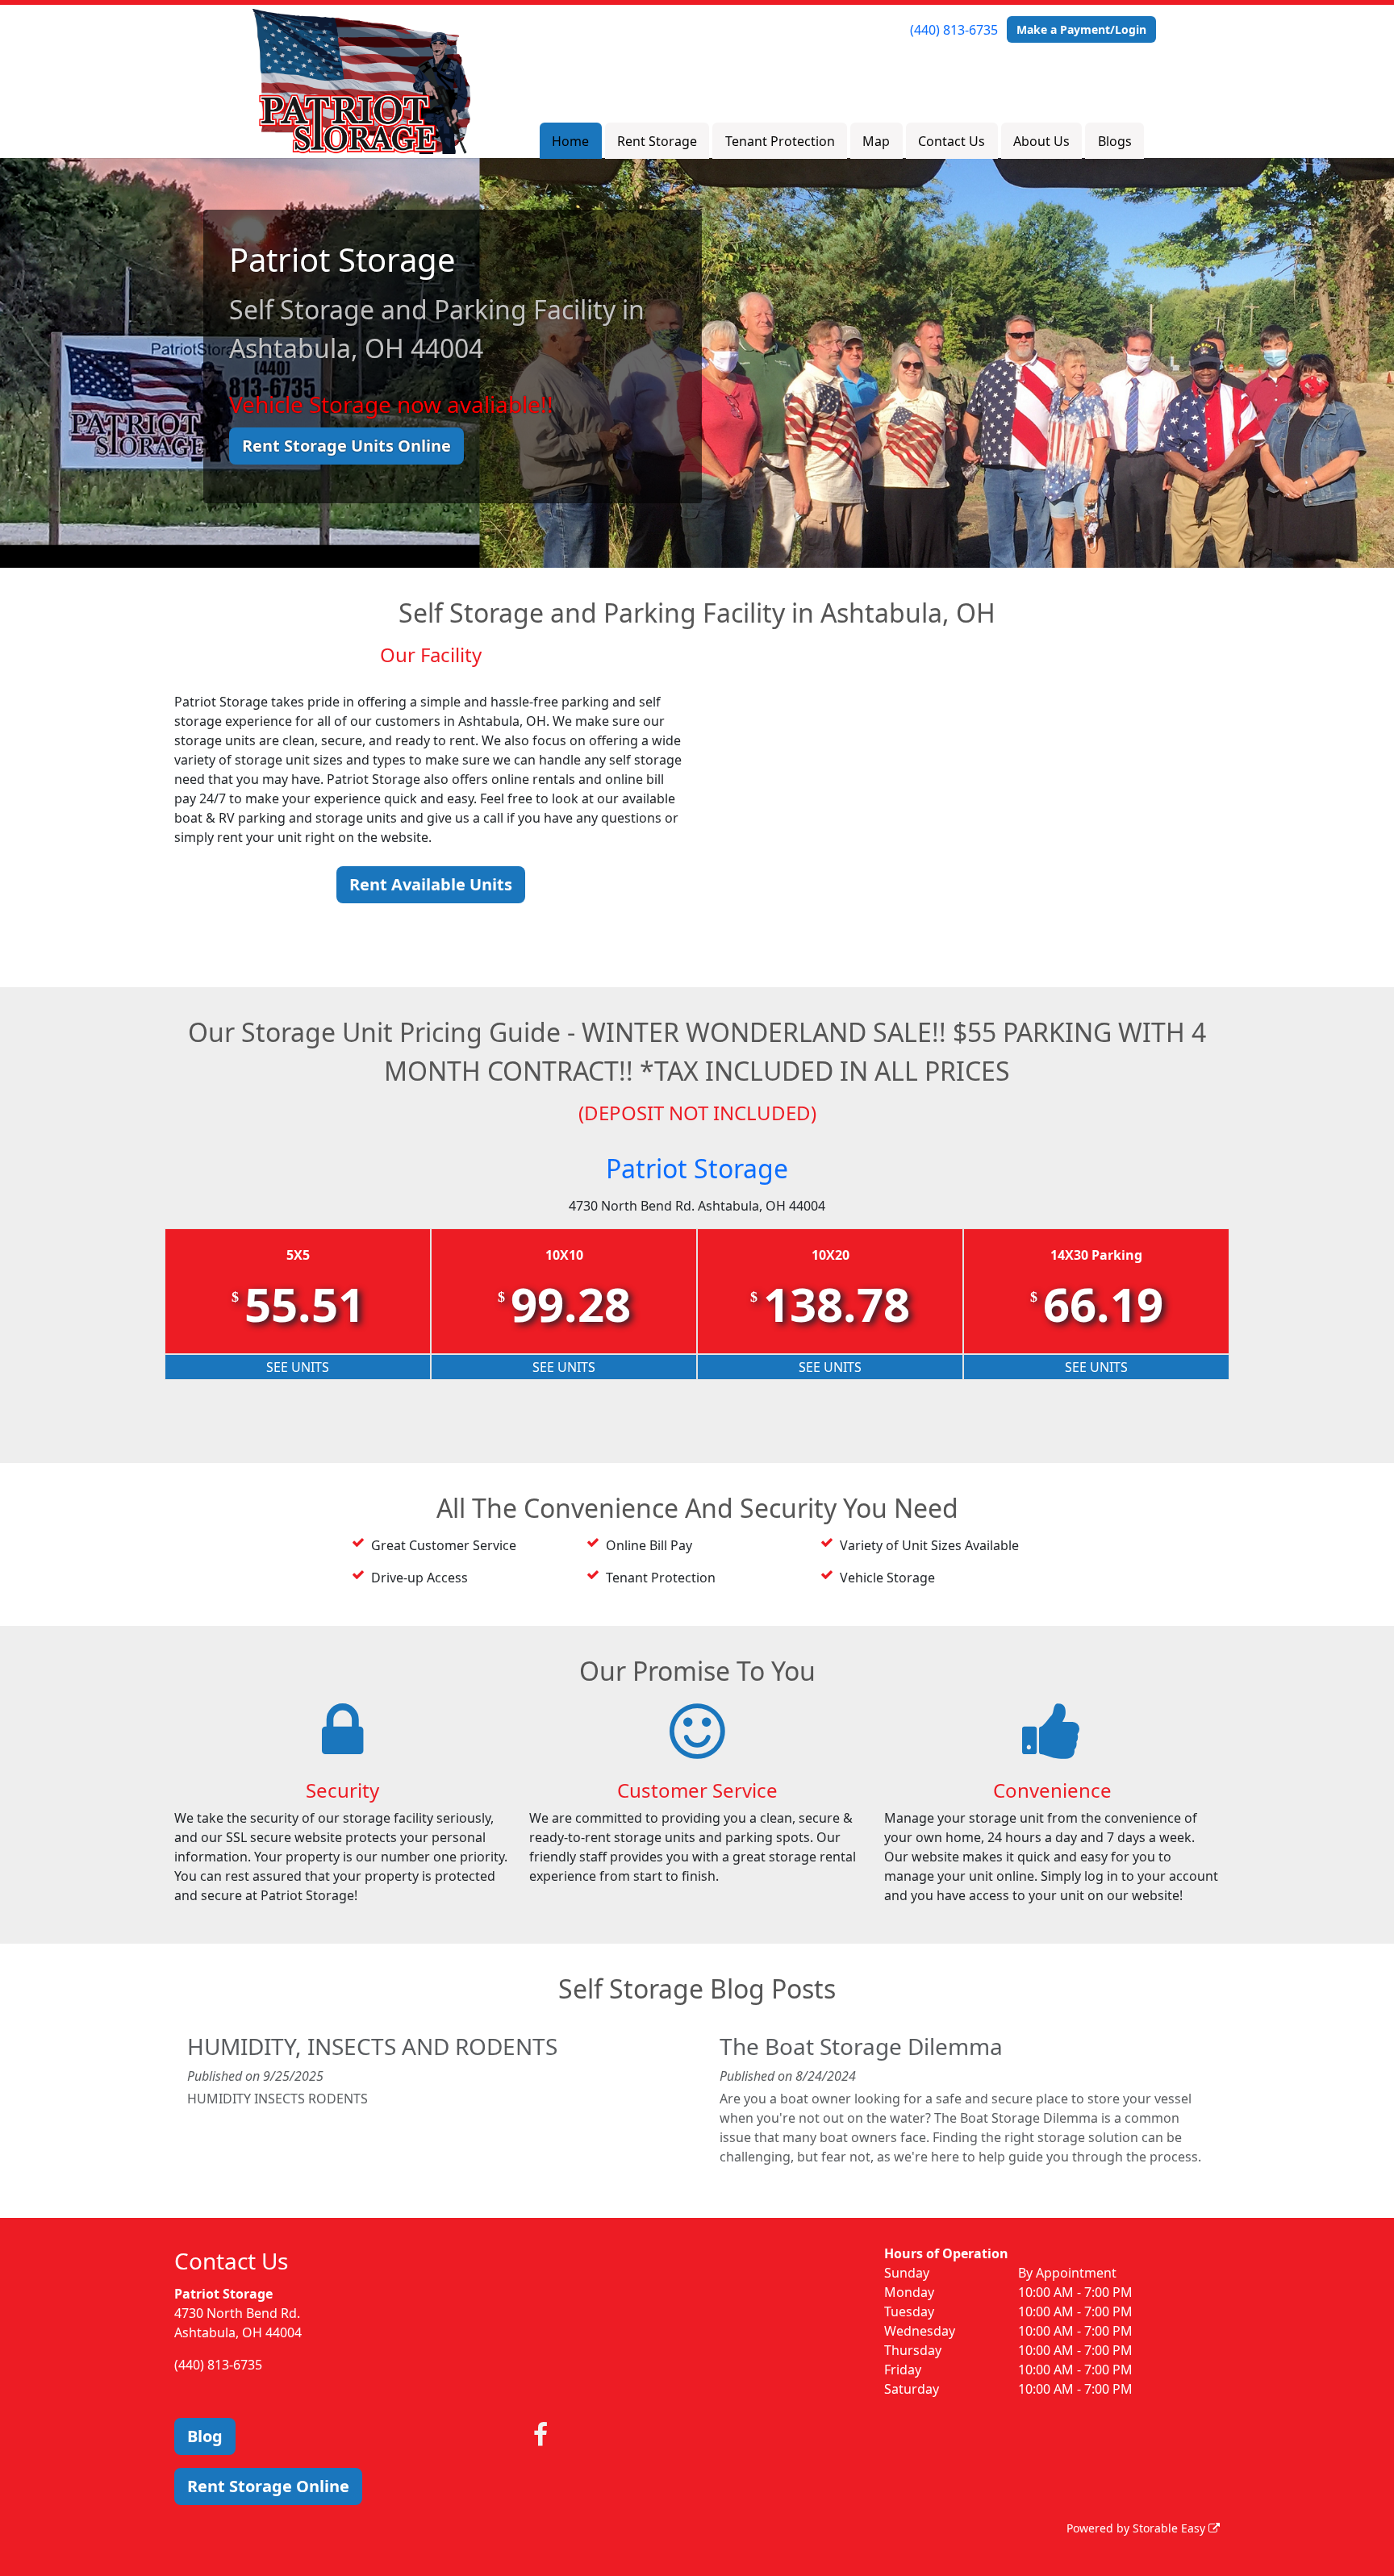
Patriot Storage (697, 1168)
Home (570, 141)
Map (876, 141)
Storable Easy (1171, 2528)
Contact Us (952, 141)
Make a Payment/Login (1081, 29)
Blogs (1115, 141)
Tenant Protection (780, 141)
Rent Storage (657, 141)
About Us (1041, 141)
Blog (205, 2436)
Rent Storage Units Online (346, 446)
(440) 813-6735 (954, 30)
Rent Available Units (431, 884)
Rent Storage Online (268, 2486)
